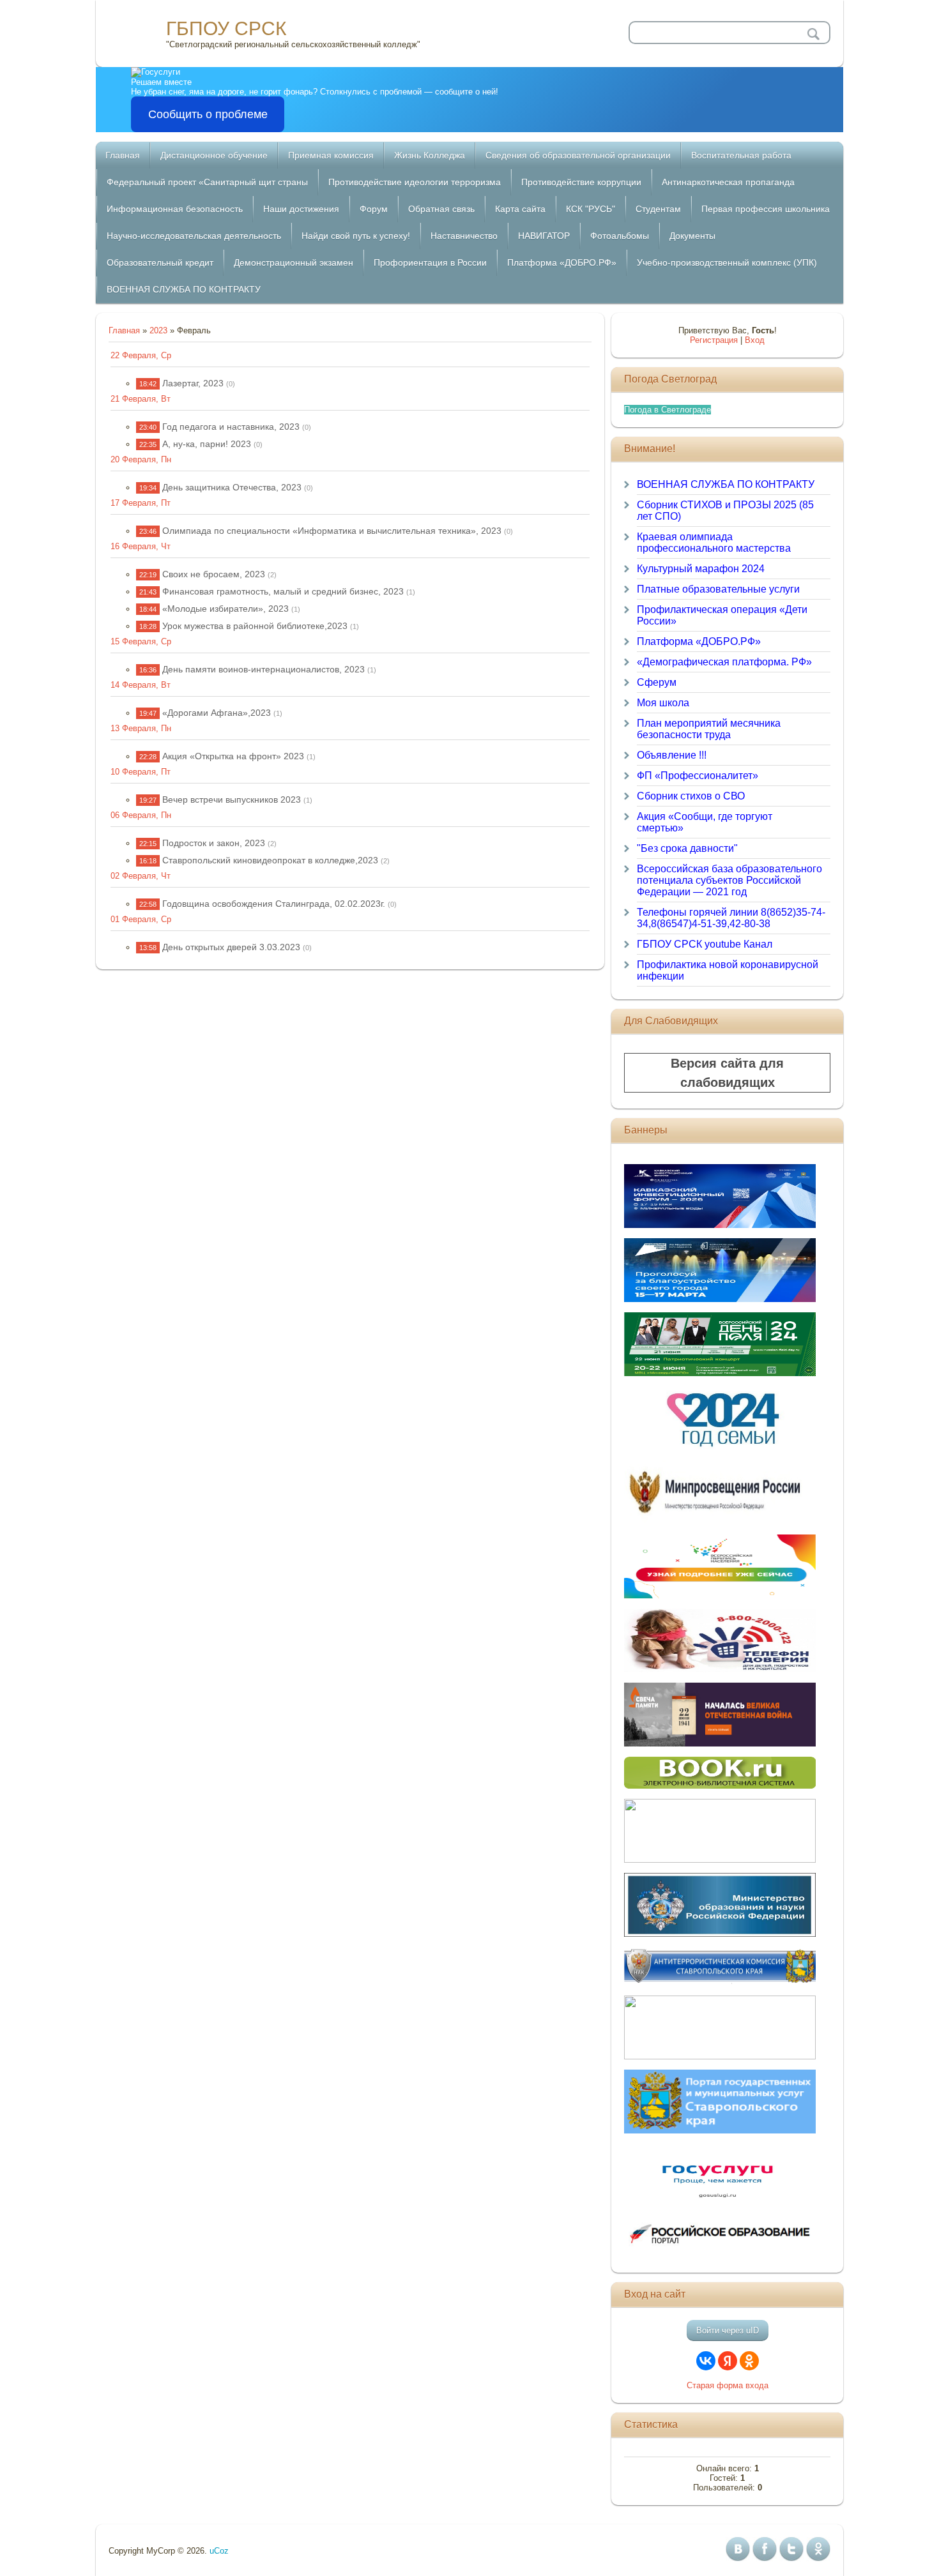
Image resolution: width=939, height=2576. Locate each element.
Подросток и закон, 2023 (214, 843)
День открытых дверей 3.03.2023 (231, 947)
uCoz (219, 2551)
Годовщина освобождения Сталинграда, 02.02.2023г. (274, 904)
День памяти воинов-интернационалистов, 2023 (263, 669)
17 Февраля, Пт (141, 503)
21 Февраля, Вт (141, 399)
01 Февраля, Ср (141, 919)
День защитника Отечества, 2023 (232, 487)
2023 (158, 330)
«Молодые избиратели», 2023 (225, 609)
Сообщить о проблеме (208, 114)
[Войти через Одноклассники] (749, 2361)
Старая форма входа (728, 2385)
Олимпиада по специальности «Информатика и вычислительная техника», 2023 (332, 531)
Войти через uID (728, 2330)
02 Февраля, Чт (141, 876)
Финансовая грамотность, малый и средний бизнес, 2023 (283, 591)
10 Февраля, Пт (141, 772)
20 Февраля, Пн (141, 459)
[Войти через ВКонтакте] (706, 2361)
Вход (755, 340)
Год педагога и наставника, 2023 (231, 427)
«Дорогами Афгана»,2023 (217, 713)
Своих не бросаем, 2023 (214, 574)
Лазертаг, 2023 (193, 383)
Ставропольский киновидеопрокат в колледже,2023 (270, 860)
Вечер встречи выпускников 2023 (232, 799)
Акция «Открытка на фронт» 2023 (233, 756)
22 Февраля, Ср (141, 355)
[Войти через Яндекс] (728, 2361)
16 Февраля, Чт (141, 546)
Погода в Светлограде (668, 410)
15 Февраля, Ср (141, 641)
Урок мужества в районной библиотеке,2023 (255, 626)
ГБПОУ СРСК (226, 28)
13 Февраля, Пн (141, 728)
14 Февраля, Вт (141, 685)
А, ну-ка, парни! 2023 (207, 444)
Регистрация (714, 340)
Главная (124, 330)
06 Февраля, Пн (141, 815)
